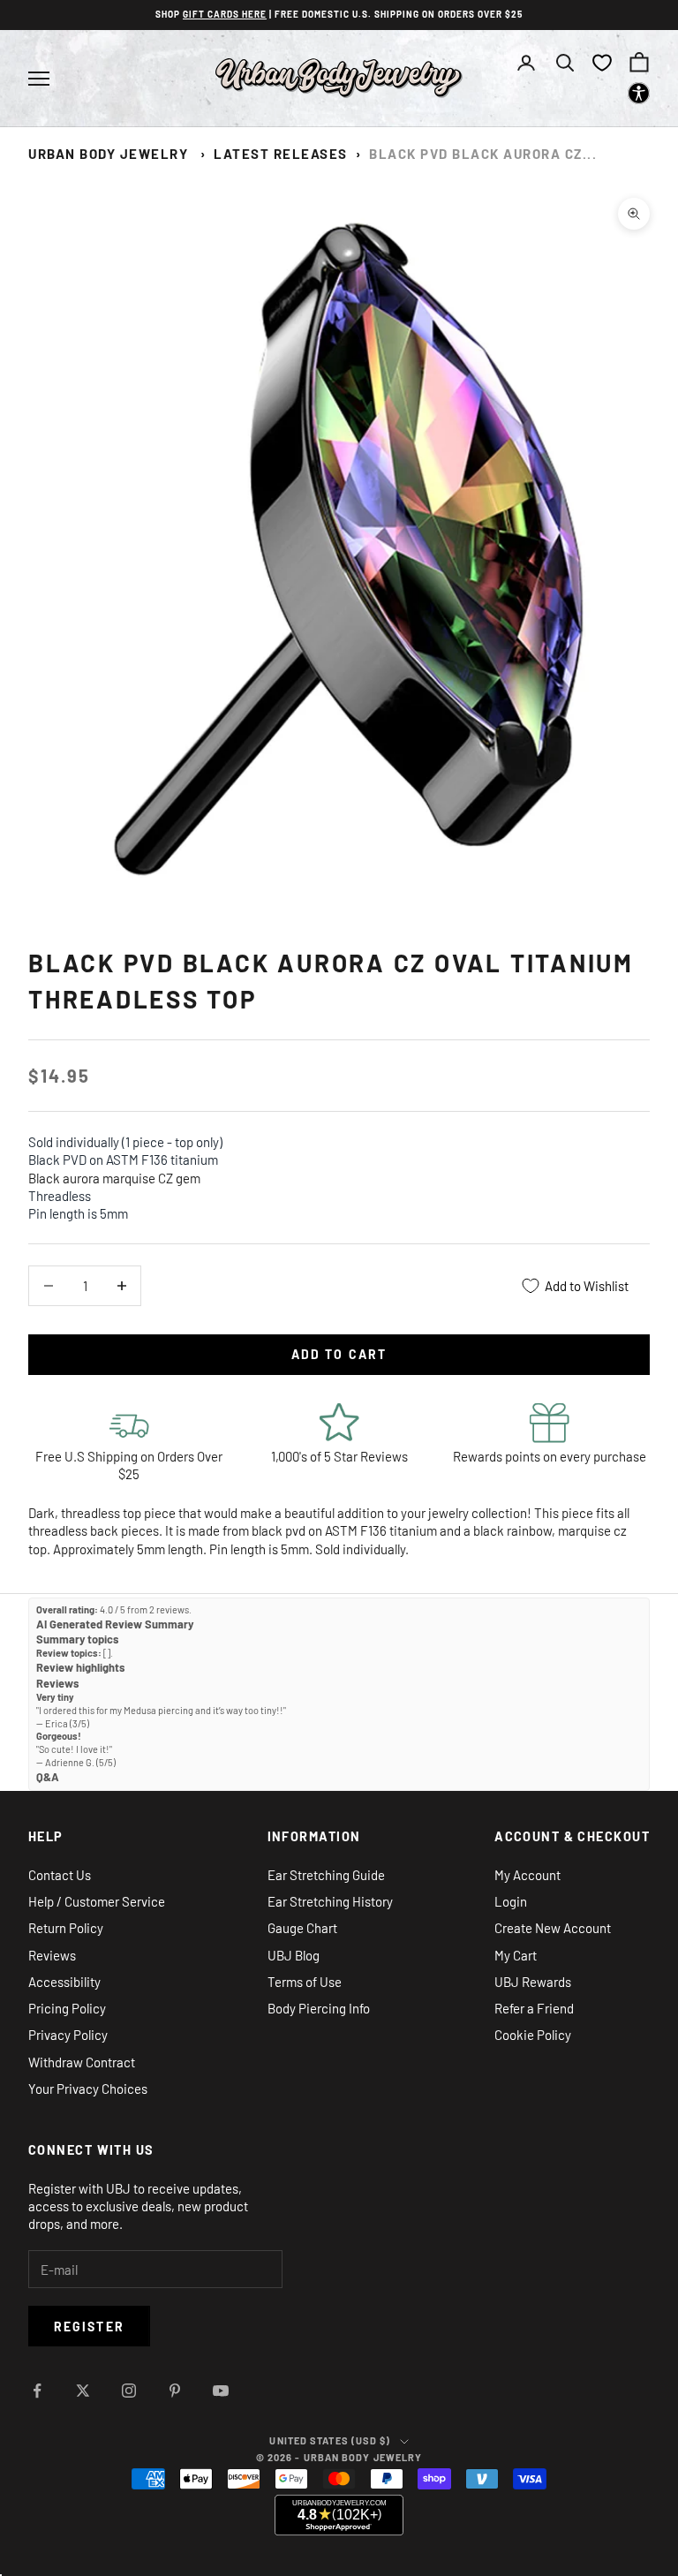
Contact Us (60, 1875)
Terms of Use (305, 1982)
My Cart (516, 1955)
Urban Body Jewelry (108, 154)
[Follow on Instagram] (129, 2391)
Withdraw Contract (82, 2062)
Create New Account (553, 1928)
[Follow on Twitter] (83, 2391)
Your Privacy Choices (88, 2089)
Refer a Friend (534, 2008)
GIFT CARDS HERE (225, 14)
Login (511, 1901)
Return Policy (66, 1928)
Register (89, 2327)
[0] (602, 63)
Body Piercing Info (319, 2008)
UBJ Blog (294, 1955)
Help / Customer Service (97, 1901)
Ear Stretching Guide (326, 1875)
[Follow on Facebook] (37, 2391)
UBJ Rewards (533, 1982)
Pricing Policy (67, 2008)
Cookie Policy (533, 2035)
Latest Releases (281, 154)
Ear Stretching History (330, 1901)
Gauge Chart (302, 1928)
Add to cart (339, 1354)
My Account (527, 1875)
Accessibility (64, 1982)
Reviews (52, 1955)
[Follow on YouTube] (221, 2391)
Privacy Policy (68, 2035)
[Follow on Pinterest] (175, 2391)
